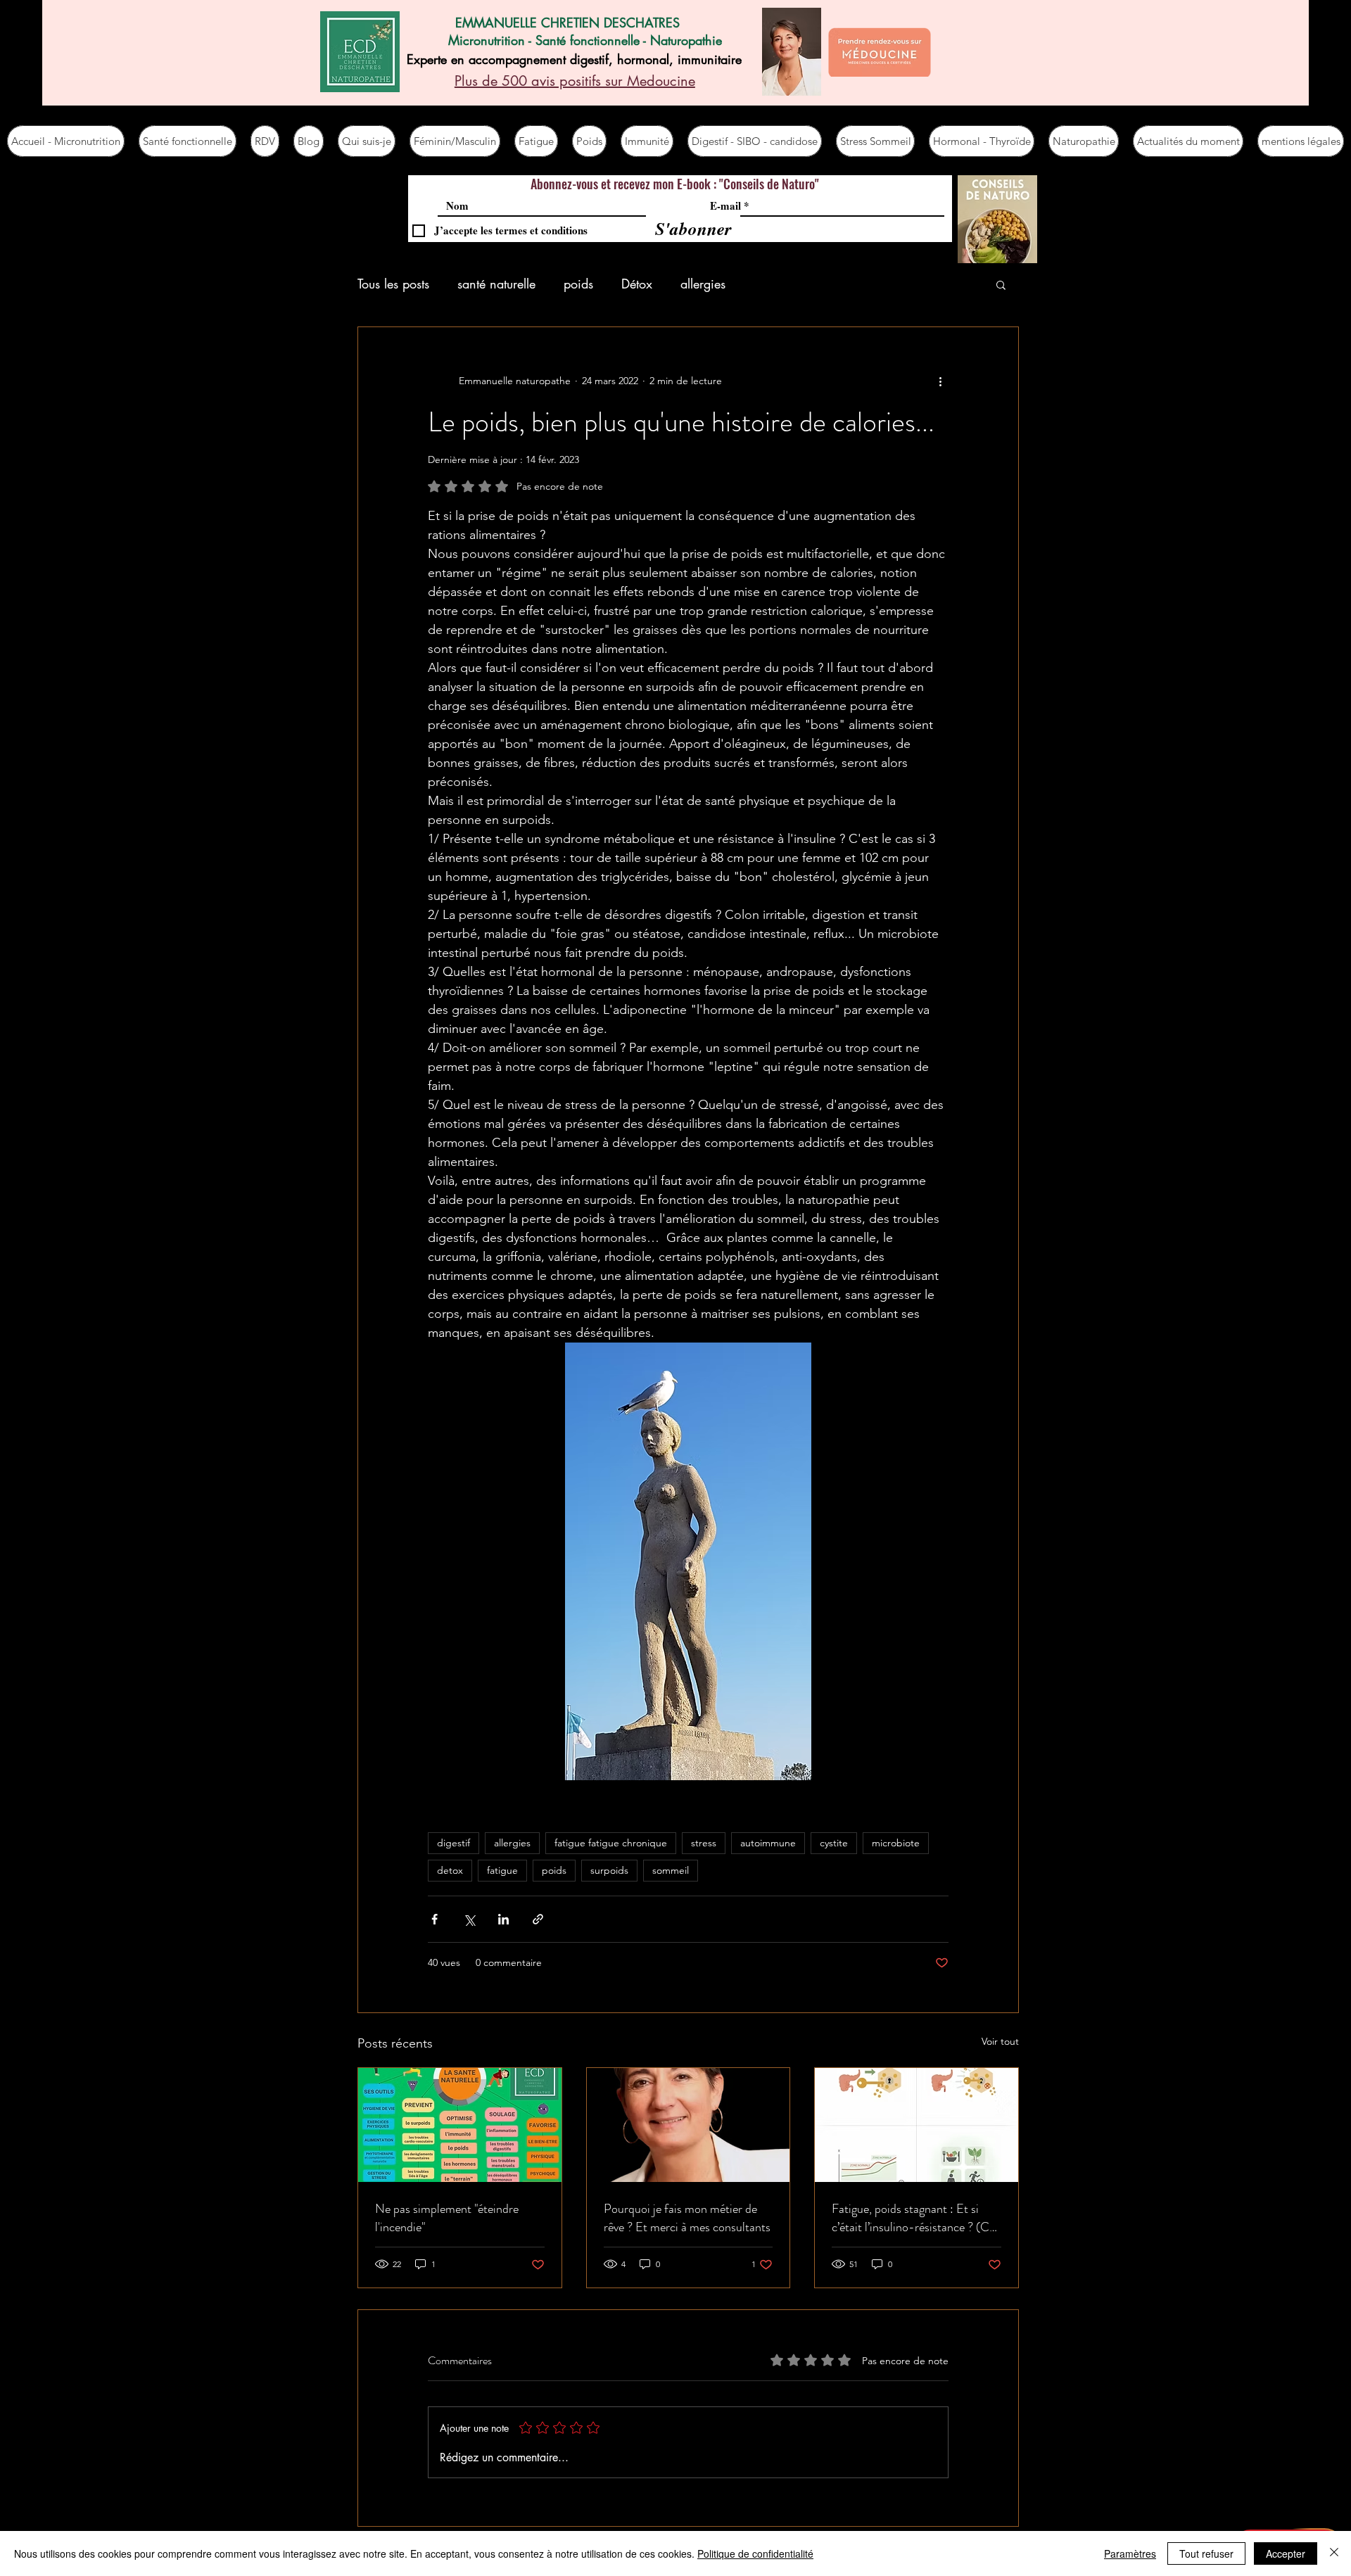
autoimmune (768, 1843)
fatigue (502, 1870)
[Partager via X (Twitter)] (469, 1919)
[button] (1001, 284)
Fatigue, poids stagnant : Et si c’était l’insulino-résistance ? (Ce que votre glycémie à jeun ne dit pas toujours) (913, 2218)
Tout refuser (1206, 2553)
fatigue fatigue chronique (611, 1843)
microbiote (896, 1843)
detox (450, 1870)
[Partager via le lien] (538, 1919)
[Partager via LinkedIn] (503, 1919)
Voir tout (1000, 2041)
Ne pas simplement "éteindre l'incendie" (447, 2218)
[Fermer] (1334, 2553)
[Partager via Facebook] (435, 1919)
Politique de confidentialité (755, 2553)
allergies (703, 284)
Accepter (1286, 2553)
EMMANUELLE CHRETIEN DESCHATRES (567, 23)
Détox (637, 284)
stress (704, 1843)
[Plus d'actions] (940, 381)
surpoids (609, 1870)
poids (578, 284)
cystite (834, 1843)
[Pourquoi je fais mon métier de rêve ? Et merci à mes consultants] (689, 2125)
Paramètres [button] (1130, 2553)
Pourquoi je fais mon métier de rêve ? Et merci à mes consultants (687, 2218)
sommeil (671, 1870)
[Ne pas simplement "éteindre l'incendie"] (460, 2125)
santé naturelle (496, 284)
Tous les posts (393, 284)
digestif (453, 1843)
